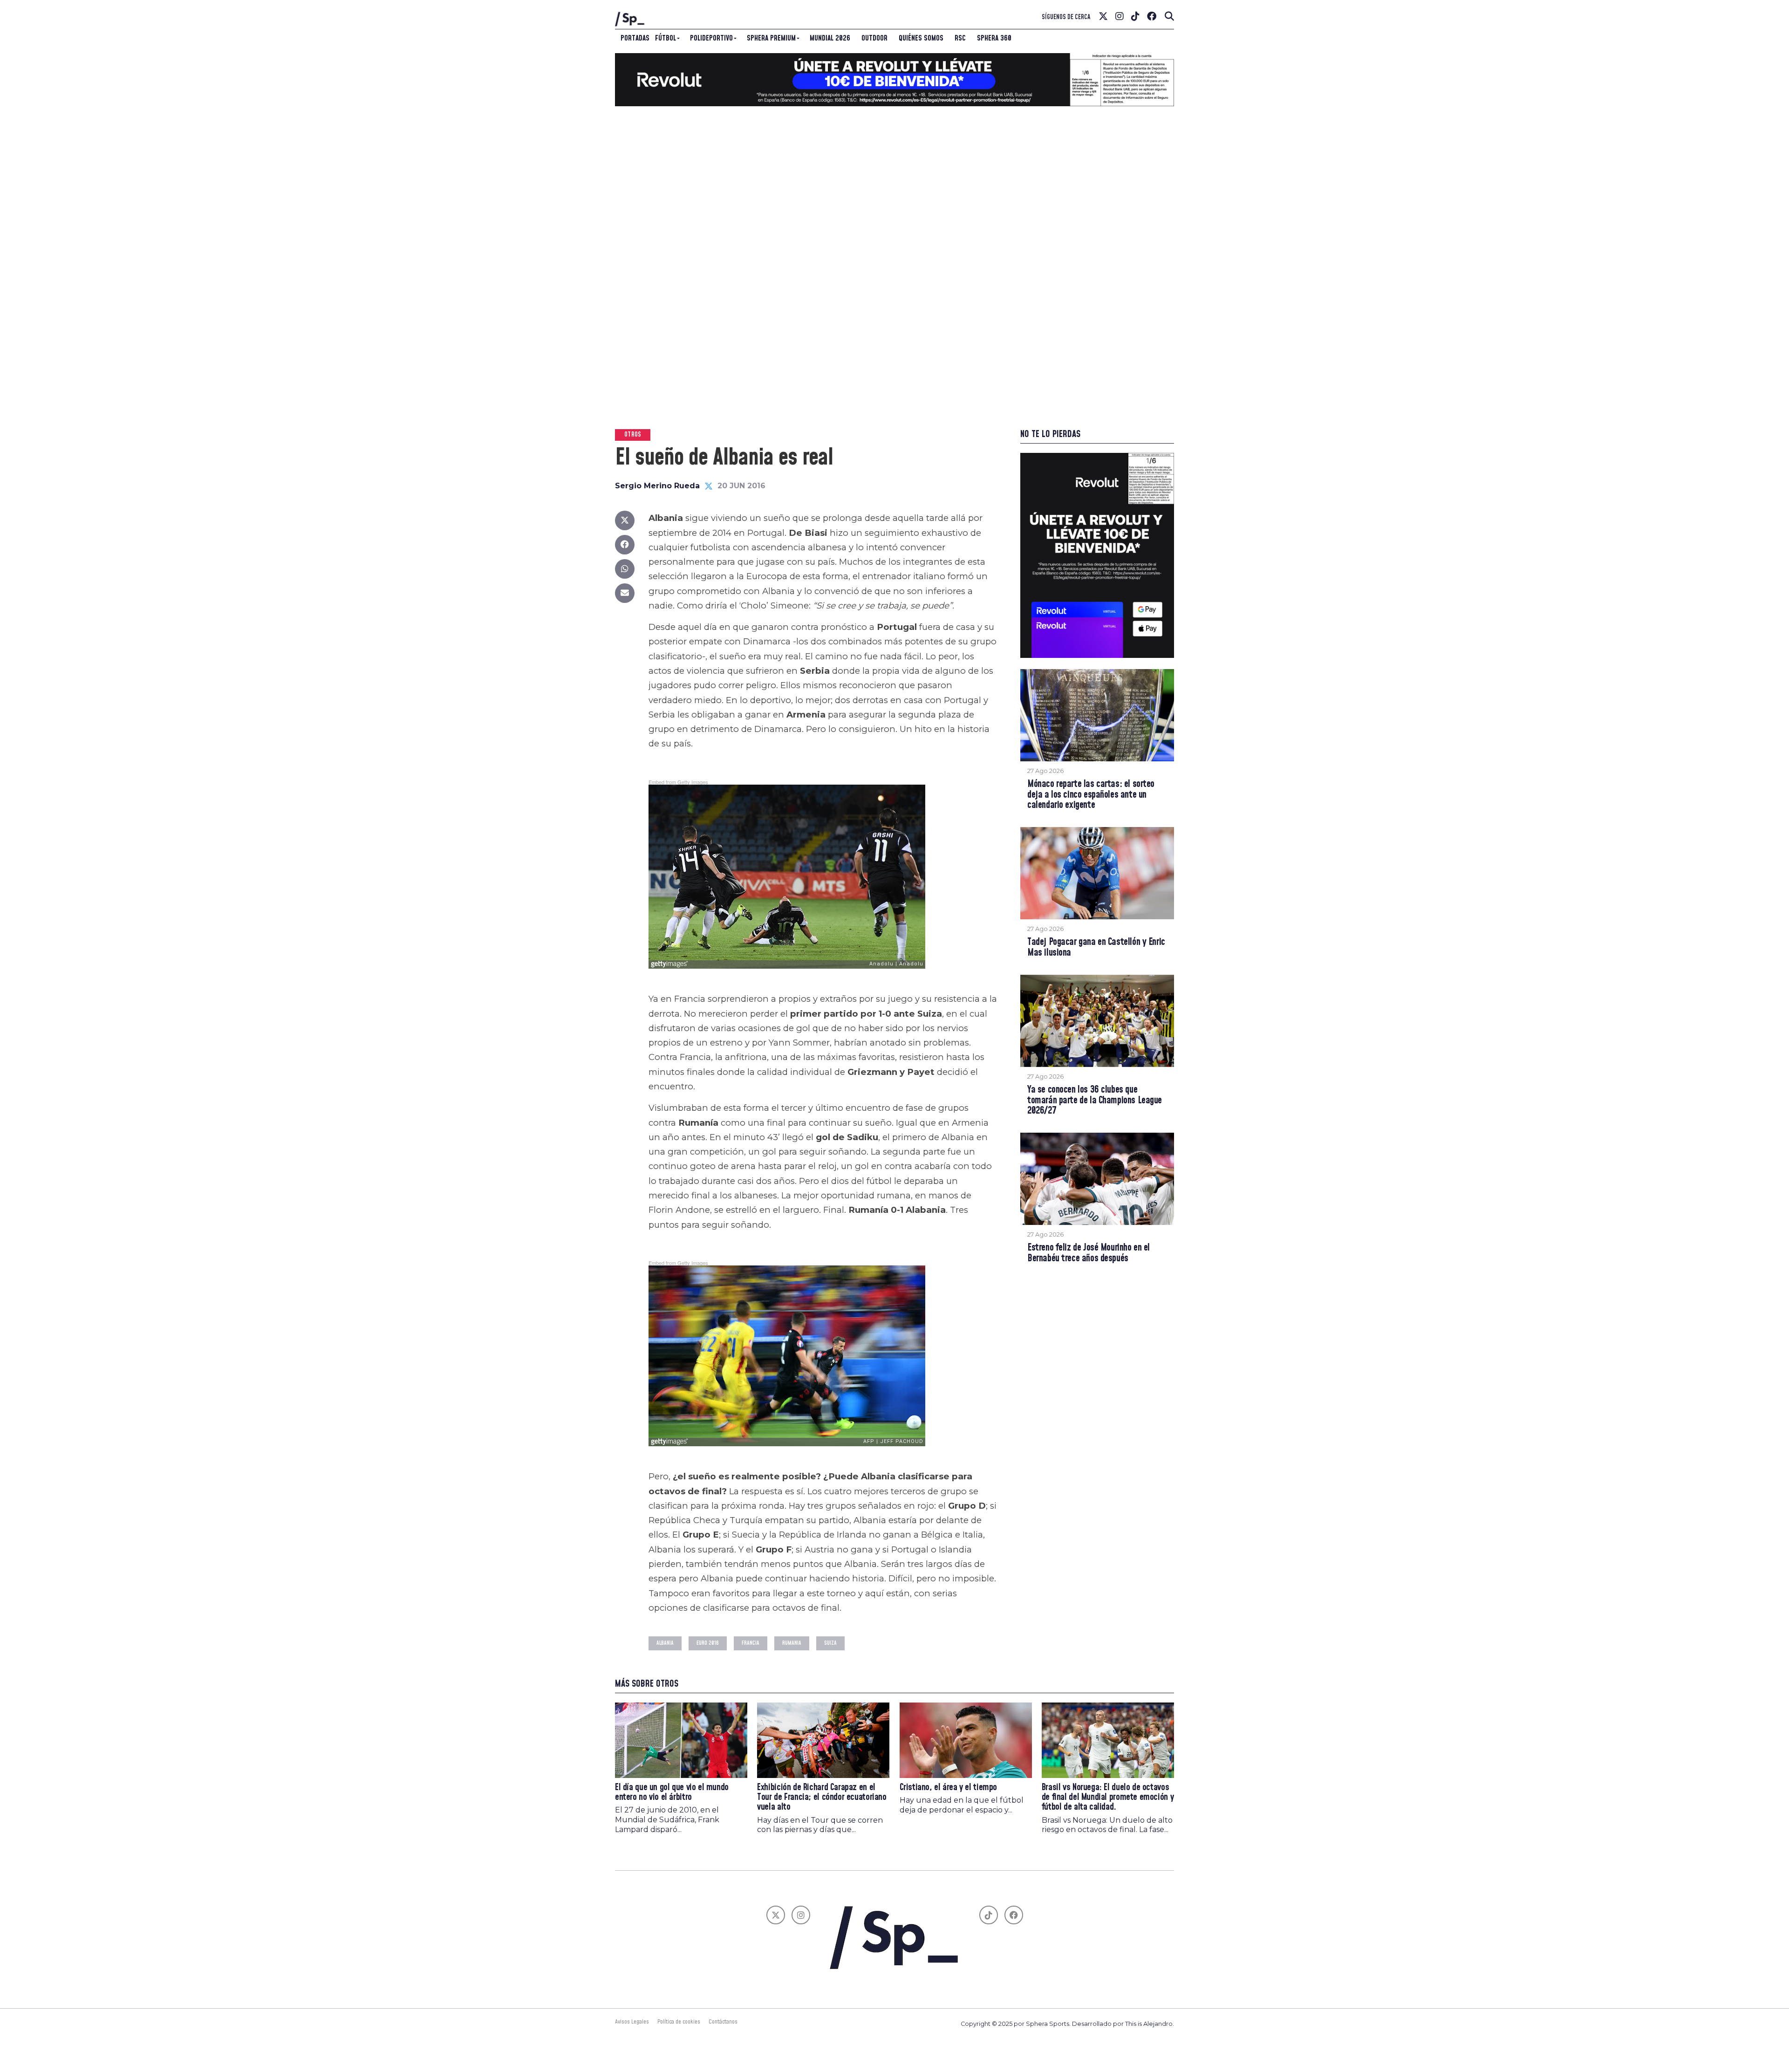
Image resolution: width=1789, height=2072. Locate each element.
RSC (960, 38)
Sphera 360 (994, 38)
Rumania (792, 1643)
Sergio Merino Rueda (657, 486)
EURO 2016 (708, 1643)
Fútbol (666, 38)
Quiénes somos (921, 38)
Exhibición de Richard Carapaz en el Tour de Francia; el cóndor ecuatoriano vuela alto (822, 1797)
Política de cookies (679, 2022)
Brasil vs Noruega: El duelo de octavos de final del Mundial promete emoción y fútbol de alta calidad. (1108, 1797)
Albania (665, 1643)
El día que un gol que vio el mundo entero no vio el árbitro (672, 1792)
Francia (751, 1643)
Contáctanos (723, 2022)
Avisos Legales (632, 2022)
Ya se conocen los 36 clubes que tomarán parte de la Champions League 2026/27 (1095, 1101)
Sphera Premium (771, 38)
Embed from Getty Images (678, 782)
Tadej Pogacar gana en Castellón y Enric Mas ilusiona (1096, 948)
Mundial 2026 (830, 38)
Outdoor (874, 38)
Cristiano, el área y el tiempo (948, 1788)
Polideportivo (711, 38)
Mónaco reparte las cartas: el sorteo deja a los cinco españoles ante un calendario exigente (1091, 795)
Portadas (635, 38)
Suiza (830, 1643)
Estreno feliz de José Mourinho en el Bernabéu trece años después (1089, 1253)
